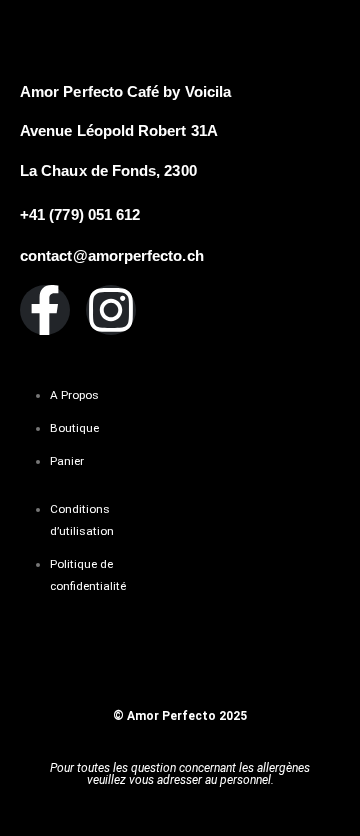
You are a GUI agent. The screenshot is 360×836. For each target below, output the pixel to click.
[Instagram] (111, 310)
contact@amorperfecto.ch (112, 256)
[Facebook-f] (45, 310)
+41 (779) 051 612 (80, 215)
